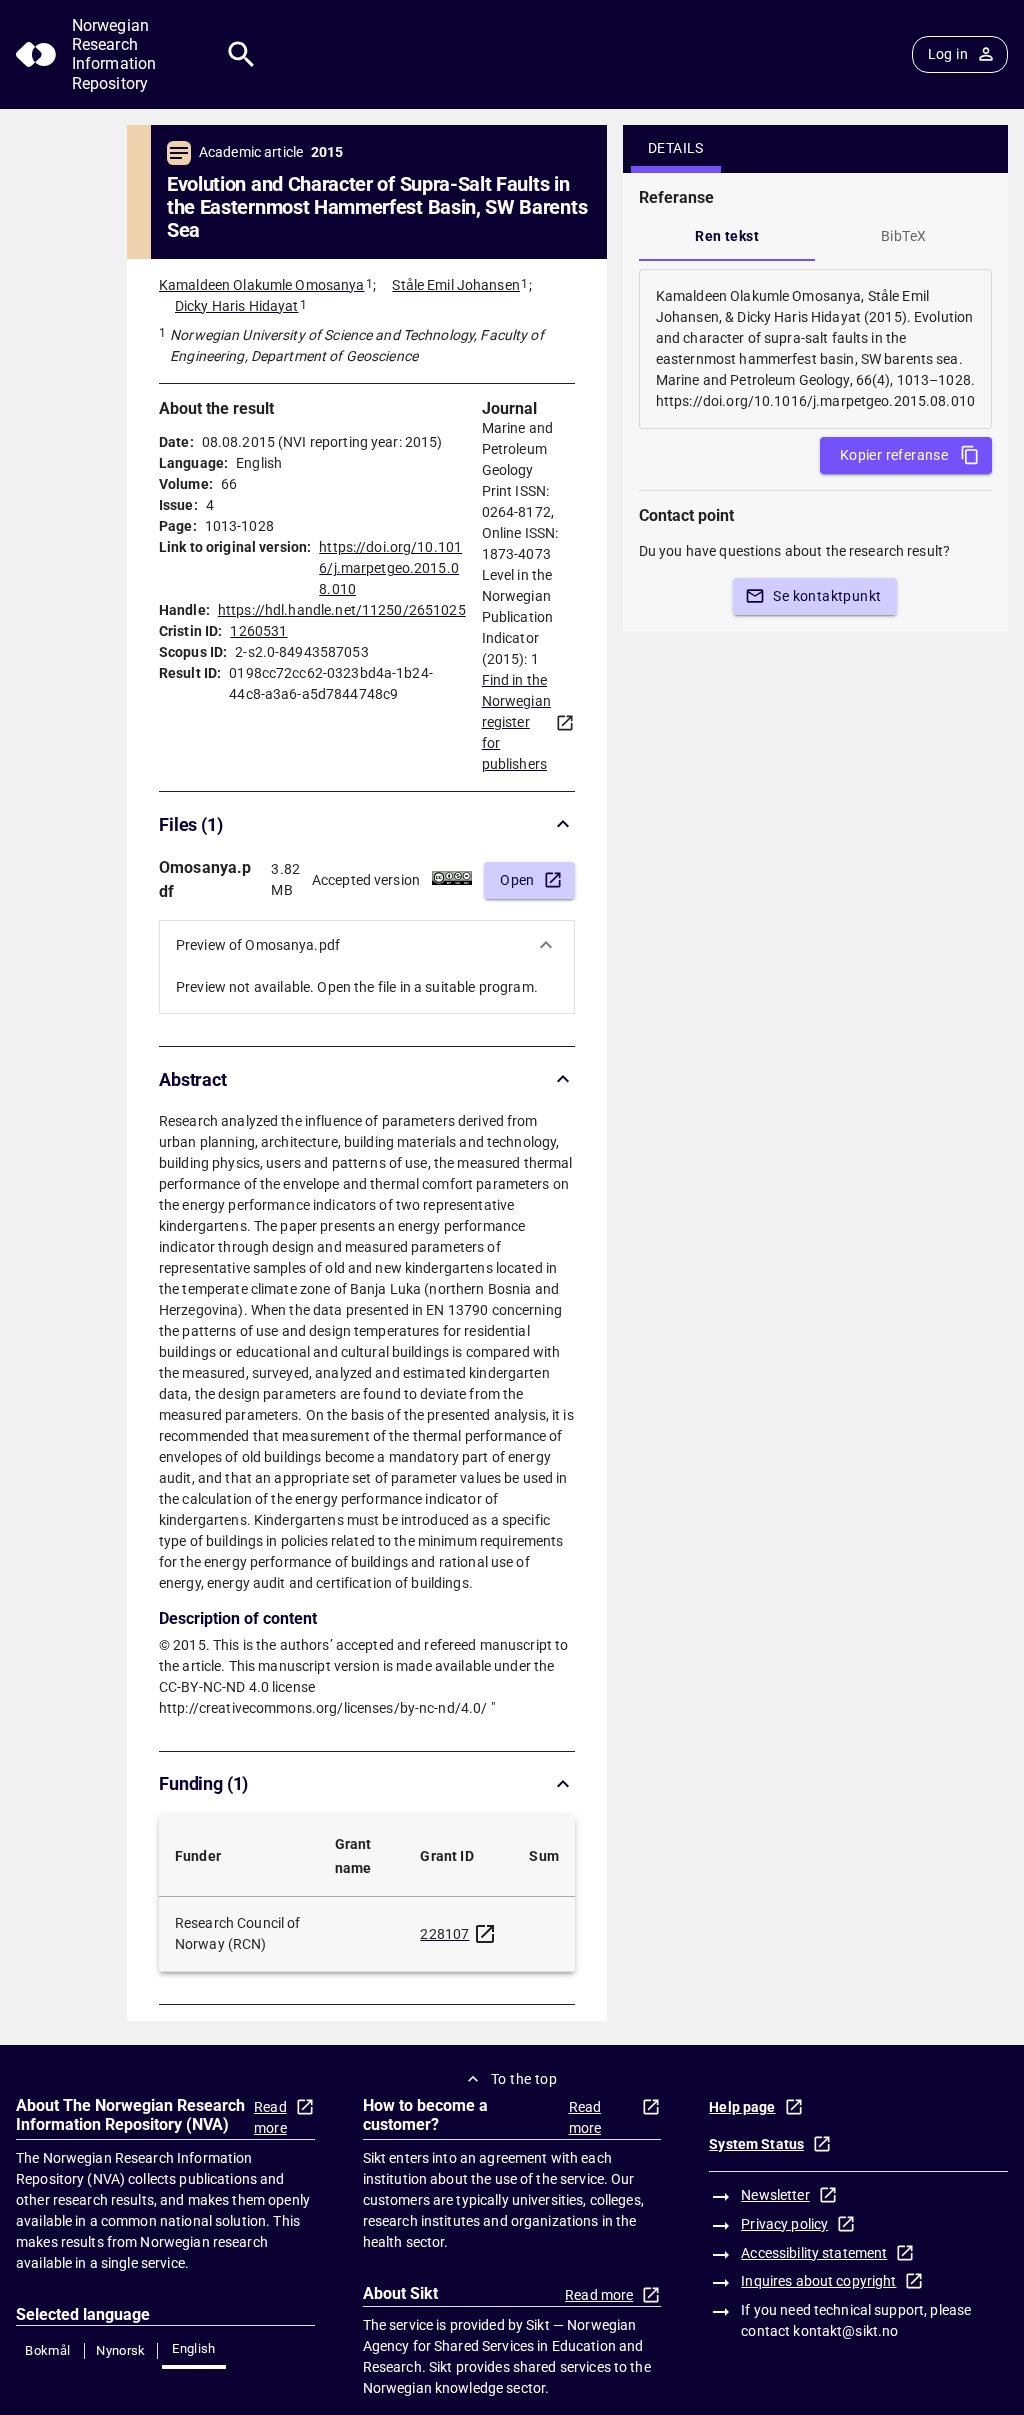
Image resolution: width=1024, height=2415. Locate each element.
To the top (524, 2079)
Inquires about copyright (818, 2281)
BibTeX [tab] (903, 236)
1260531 (258, 631)
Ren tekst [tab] (727, 236)
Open (517, 880)
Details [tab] (676, 148)
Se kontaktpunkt (827, 596)
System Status (756, 2144)
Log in (948, 54)
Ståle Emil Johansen (456, 285)
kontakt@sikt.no (845, 2331)
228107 (444, 1934)
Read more (270, 2117)
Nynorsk (121, 2350)
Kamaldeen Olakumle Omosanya (262, 285)
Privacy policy (784, 2224)
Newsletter (775, 2195)
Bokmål (47, 2350)
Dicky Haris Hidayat (237, 306)
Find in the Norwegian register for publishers (516, 722)
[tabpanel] (815, 349)
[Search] (241, 54)
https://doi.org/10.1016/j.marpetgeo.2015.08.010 (390, 568)
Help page (742, 2107)
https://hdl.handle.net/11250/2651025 (342, 610)
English (194, 2348)
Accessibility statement (814, 2253)
